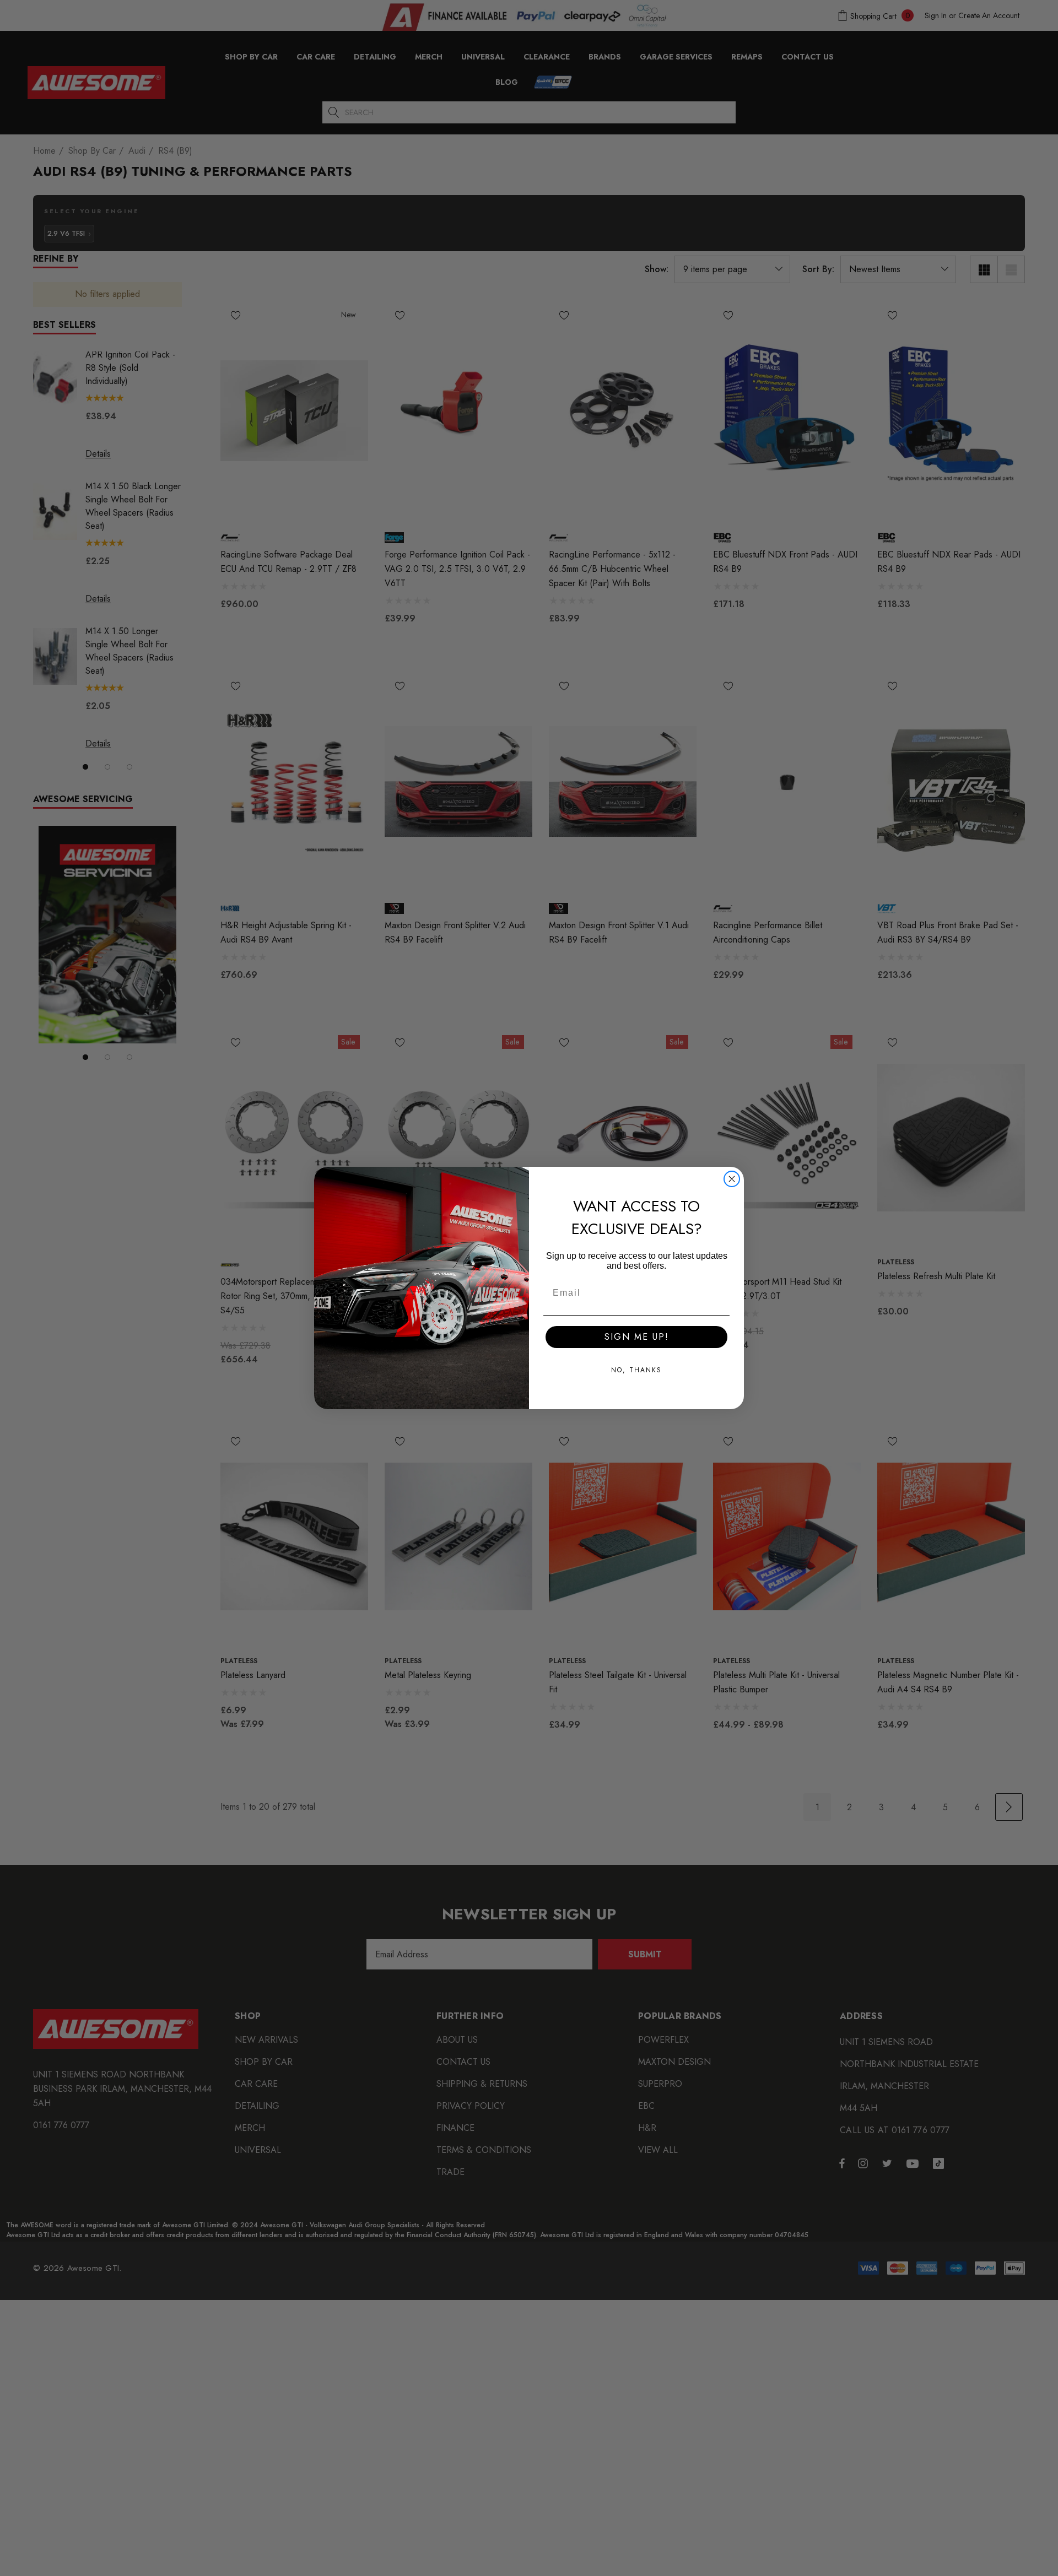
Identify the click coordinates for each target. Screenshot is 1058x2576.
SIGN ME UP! (637, 1337)
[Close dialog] (732, 1179)
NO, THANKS (636, 1370)
